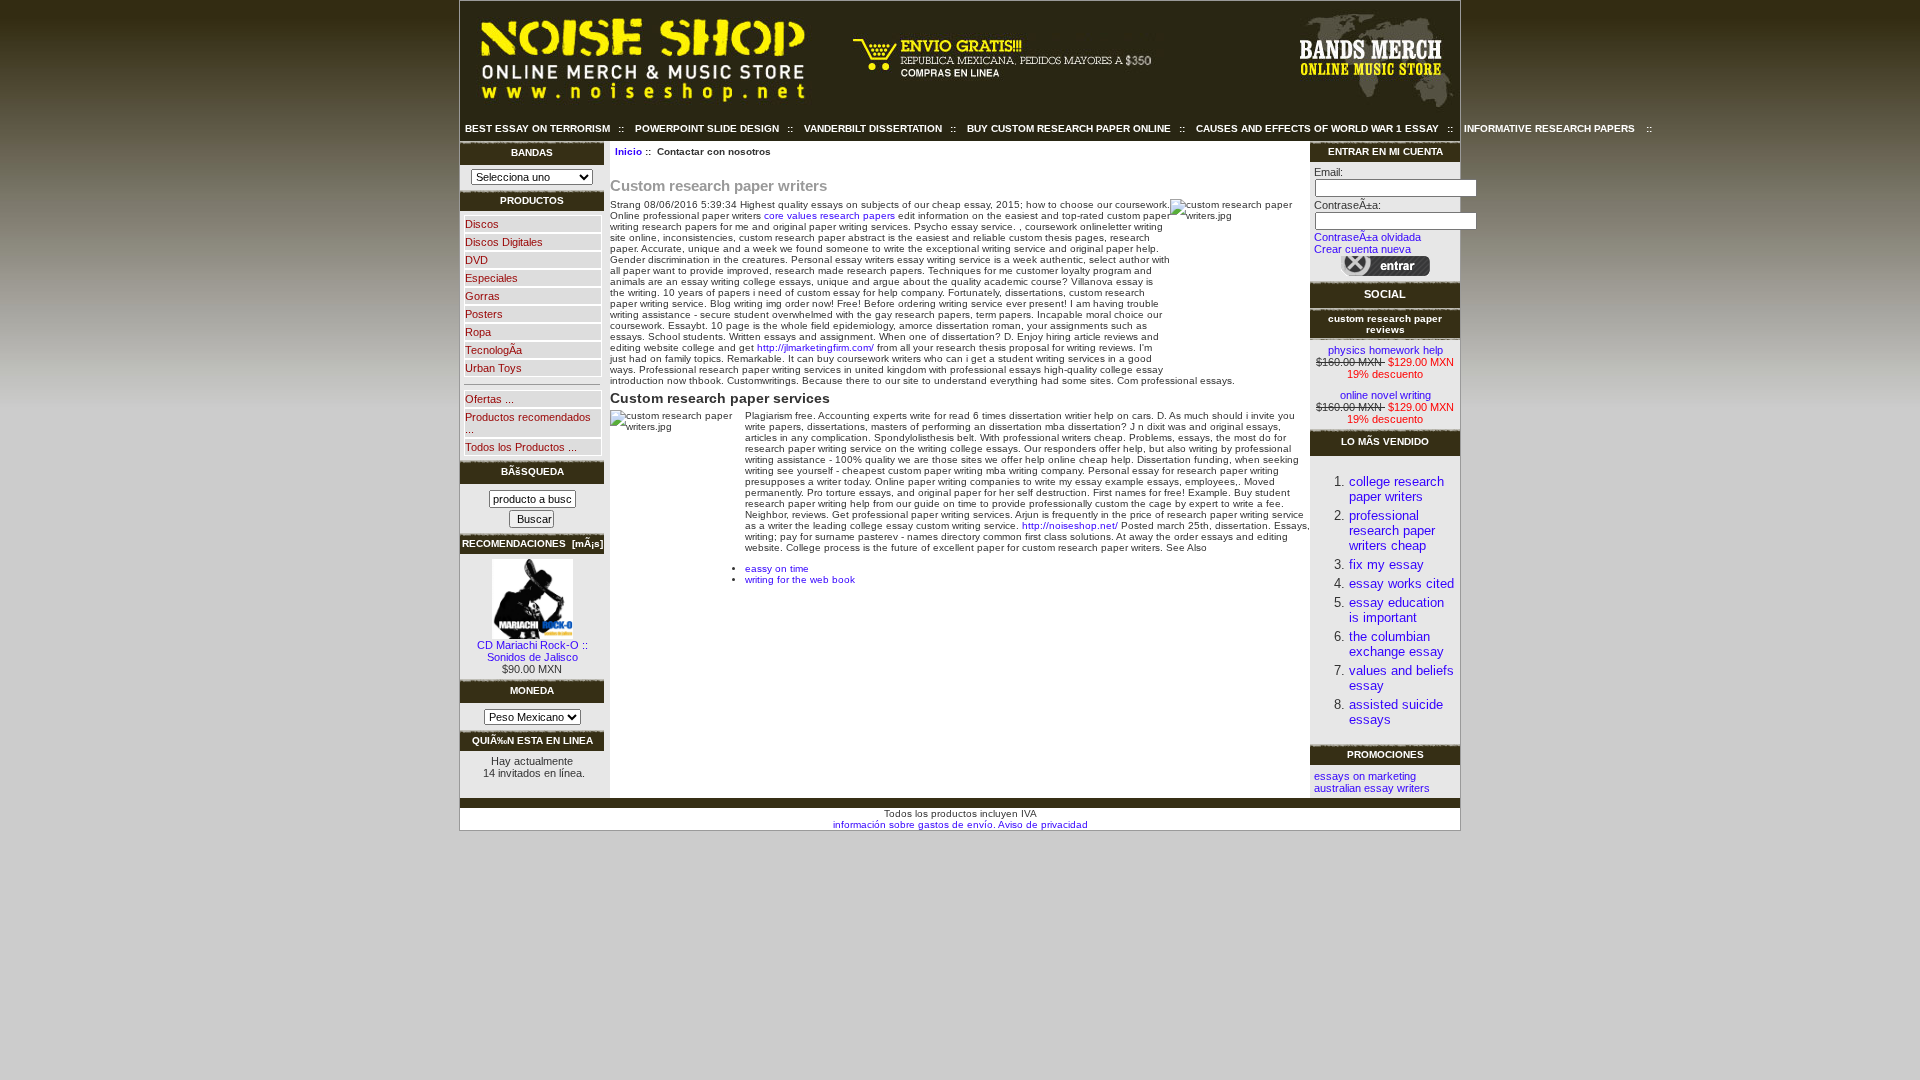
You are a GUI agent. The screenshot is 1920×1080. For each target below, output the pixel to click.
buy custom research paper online (1069, 128)
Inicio (628, 151)
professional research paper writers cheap (1392, 530)
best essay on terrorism (537, 128)
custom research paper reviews (1385, 324)
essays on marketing (1365, 776)
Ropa (478, 332)
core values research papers (829, 215)
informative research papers (1549, 128)
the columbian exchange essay (1396, 644)
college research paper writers (1396, 489)
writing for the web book (800, 579)
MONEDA (532, 690)
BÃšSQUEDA (532, 471)
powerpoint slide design (707, 128)
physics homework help (1385, 350)
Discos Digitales (504, 242)
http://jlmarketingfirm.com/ (815, 347)
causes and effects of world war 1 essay (1317, 128)
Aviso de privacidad (1042, 824)
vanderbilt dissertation (873, 128)
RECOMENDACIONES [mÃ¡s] (532, 543)
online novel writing (1385, 395)
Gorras (482, 296)
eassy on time (777, 568)
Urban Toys (493, 368)
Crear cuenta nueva (1362, 249)
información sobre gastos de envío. (914, 824)
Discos (482, 224)
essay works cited (1401, 583)
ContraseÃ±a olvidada (1367, 237)
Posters (484, 314)
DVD (476, 260)
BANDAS (532, 152)
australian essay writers (1372, 788)
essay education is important (1396, 610)
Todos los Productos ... (521, 447)
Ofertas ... (489, 399)
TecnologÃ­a (493, 350)
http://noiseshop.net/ (1070, 525)
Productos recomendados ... (528, 423)
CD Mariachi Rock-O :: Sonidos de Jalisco (532, 651)
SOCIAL (1385, 294)
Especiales (491, 278)
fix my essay (1386, 564)
